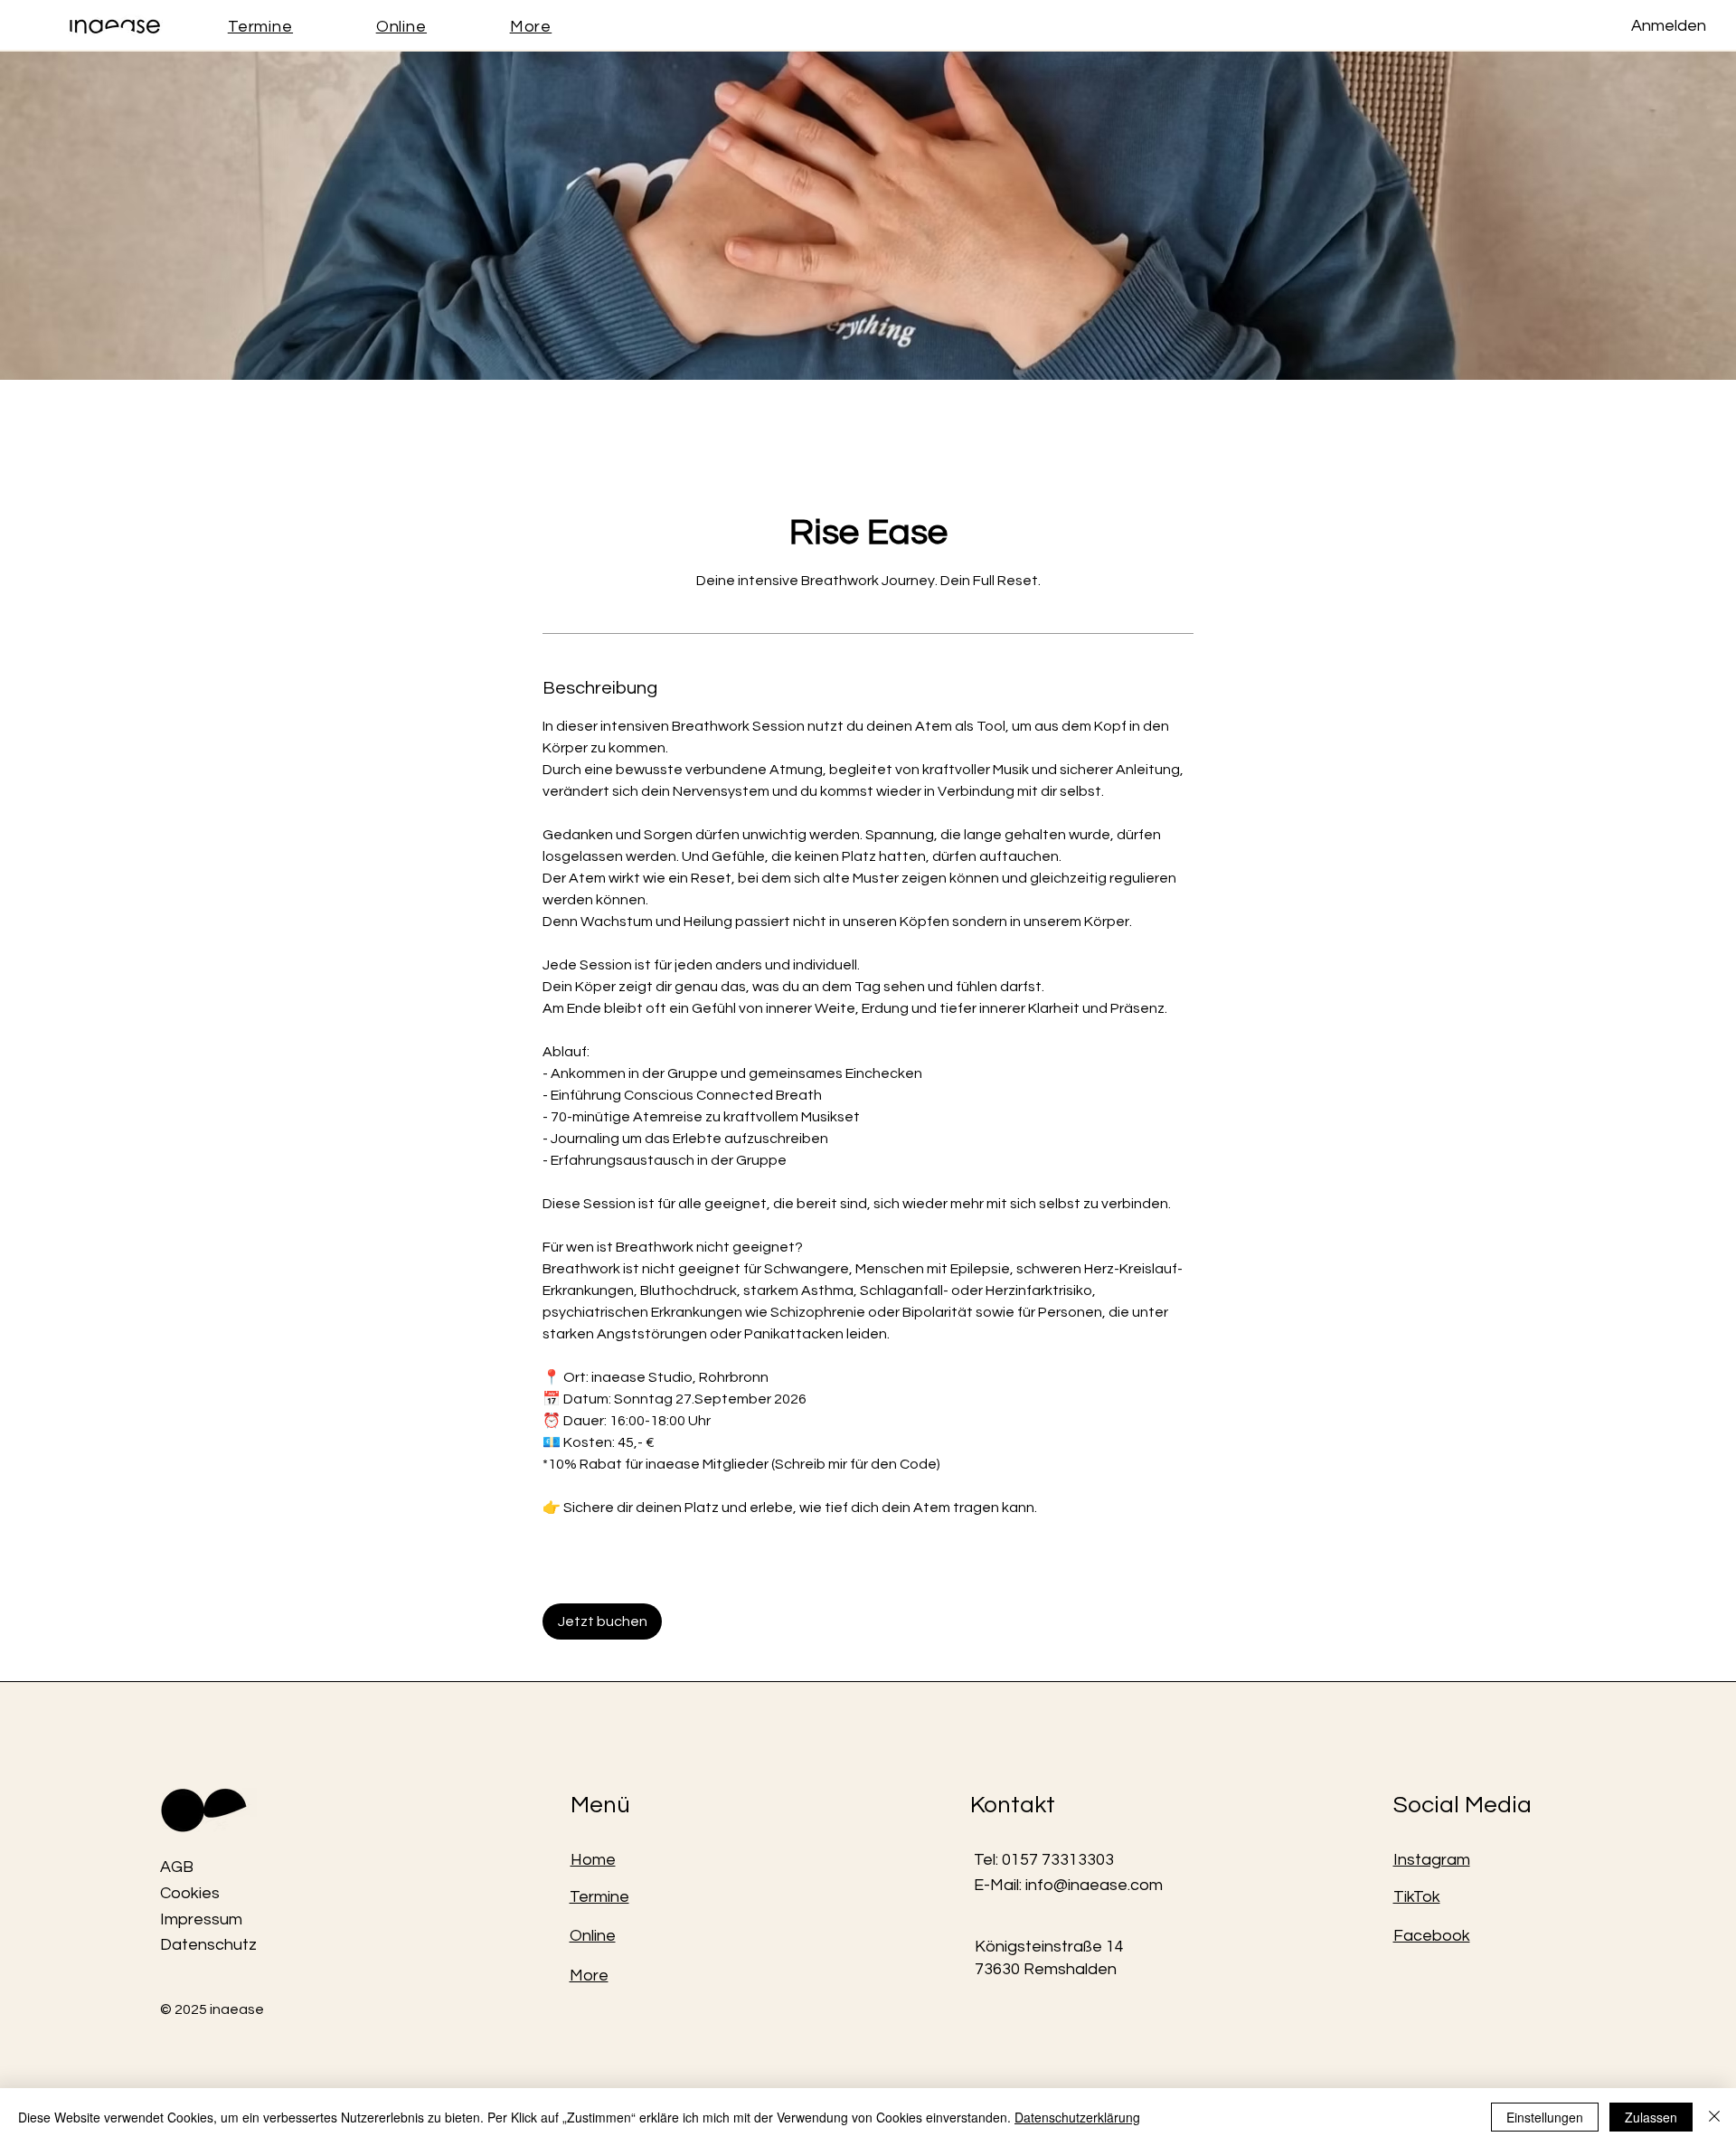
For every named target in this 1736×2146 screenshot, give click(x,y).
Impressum (201, 1919)
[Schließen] (1714, 2117)
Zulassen (1651, 2117)
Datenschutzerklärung (1077, 2117)
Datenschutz (208, 1945)
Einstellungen (1545, 2117)
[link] (602, 1621)
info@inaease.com (1094, 1885)
